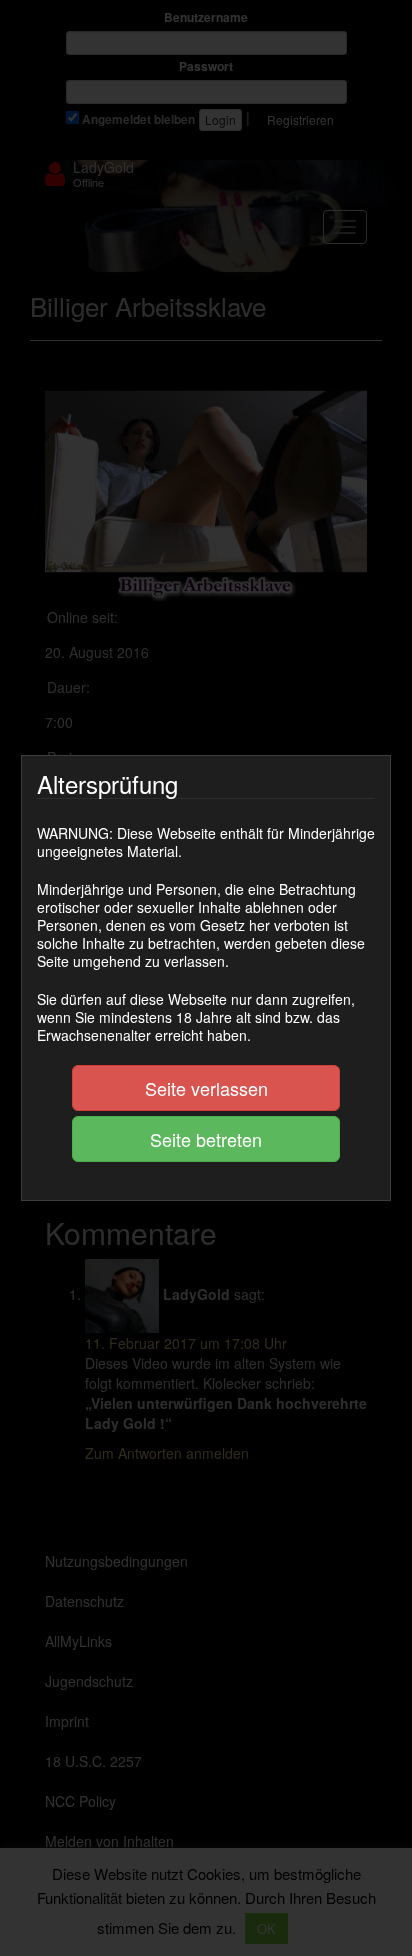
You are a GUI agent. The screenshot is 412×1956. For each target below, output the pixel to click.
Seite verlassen (206, 1088)
